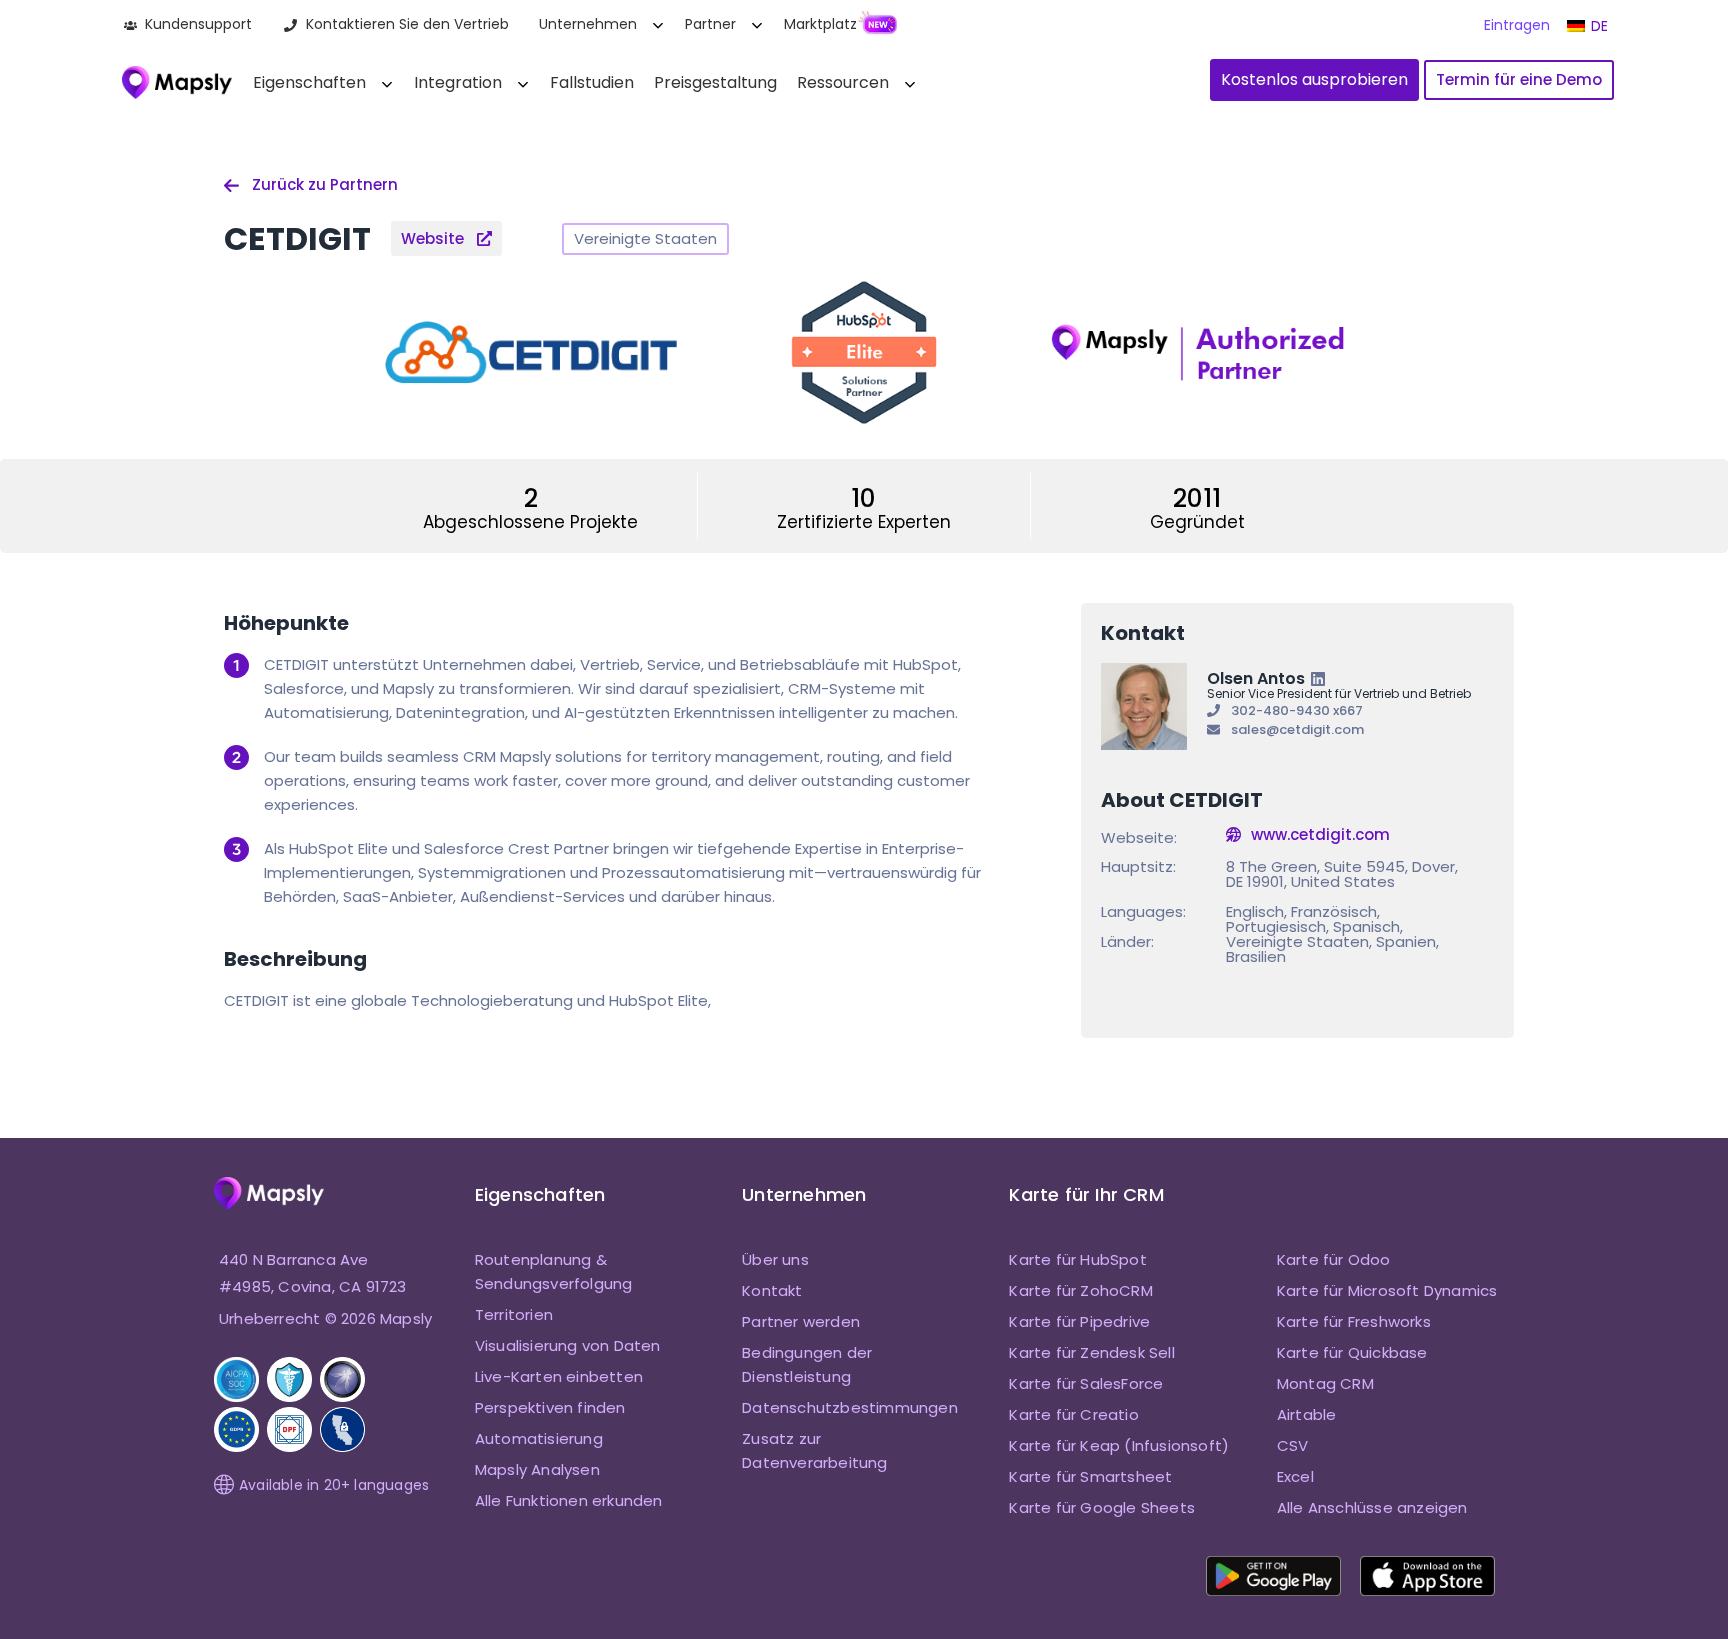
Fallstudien (592, 82)
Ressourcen (843, 82)
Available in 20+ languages (334, 1485)
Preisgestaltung (715, 82)
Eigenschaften (309, 82)
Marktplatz (820, 24)
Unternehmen (588, 24)
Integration (458, 82)
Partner (710, 24)
